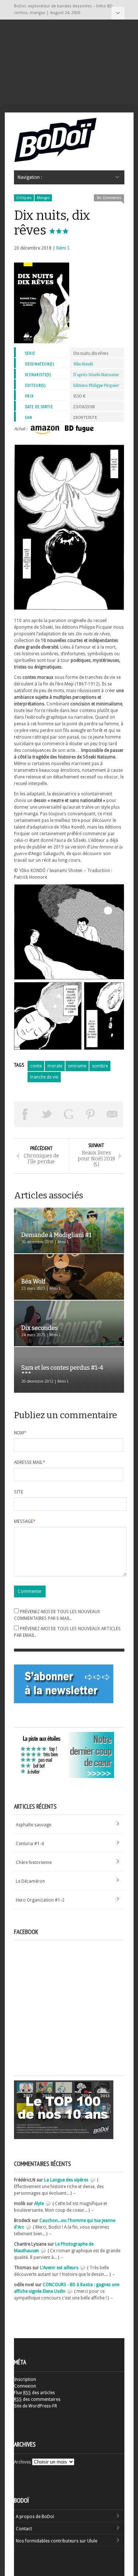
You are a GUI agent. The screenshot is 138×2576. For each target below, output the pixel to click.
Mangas (43, 198)
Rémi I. (63, 248)
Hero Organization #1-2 (40, 1900)
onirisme (77, 1066)
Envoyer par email (113, 1114)
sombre (100, 1066)
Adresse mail (30, 1462)
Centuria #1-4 (30, 1844)
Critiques (24, 198)
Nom (20, 1433)
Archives (22, 2462)
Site (19, 1492)
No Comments (109, 198)
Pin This (91, 1114)
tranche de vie (44, 1077)
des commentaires (37, 2399)
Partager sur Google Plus (69, 1114)
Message (25, 1521)
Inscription (25, 2379)
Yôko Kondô (83, 364)
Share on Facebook (25, 1114)
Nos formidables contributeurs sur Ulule (56, 2541)
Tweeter (47, 1114)
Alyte (39, 2204)
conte (36, 1066)
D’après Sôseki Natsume (96, 375)
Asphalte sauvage (33, 1825)
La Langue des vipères (66, 2180)
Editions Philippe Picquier (96, 386)
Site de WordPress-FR (36, 2406)
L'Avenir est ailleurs (59, 2268)
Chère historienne (34, 1862)
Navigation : (118, 13)
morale (55, 1066)
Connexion (25, 2386)
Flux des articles (34, 2393)
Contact (24, 2529)
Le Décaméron (30, 1881)
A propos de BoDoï (35, 2517)
